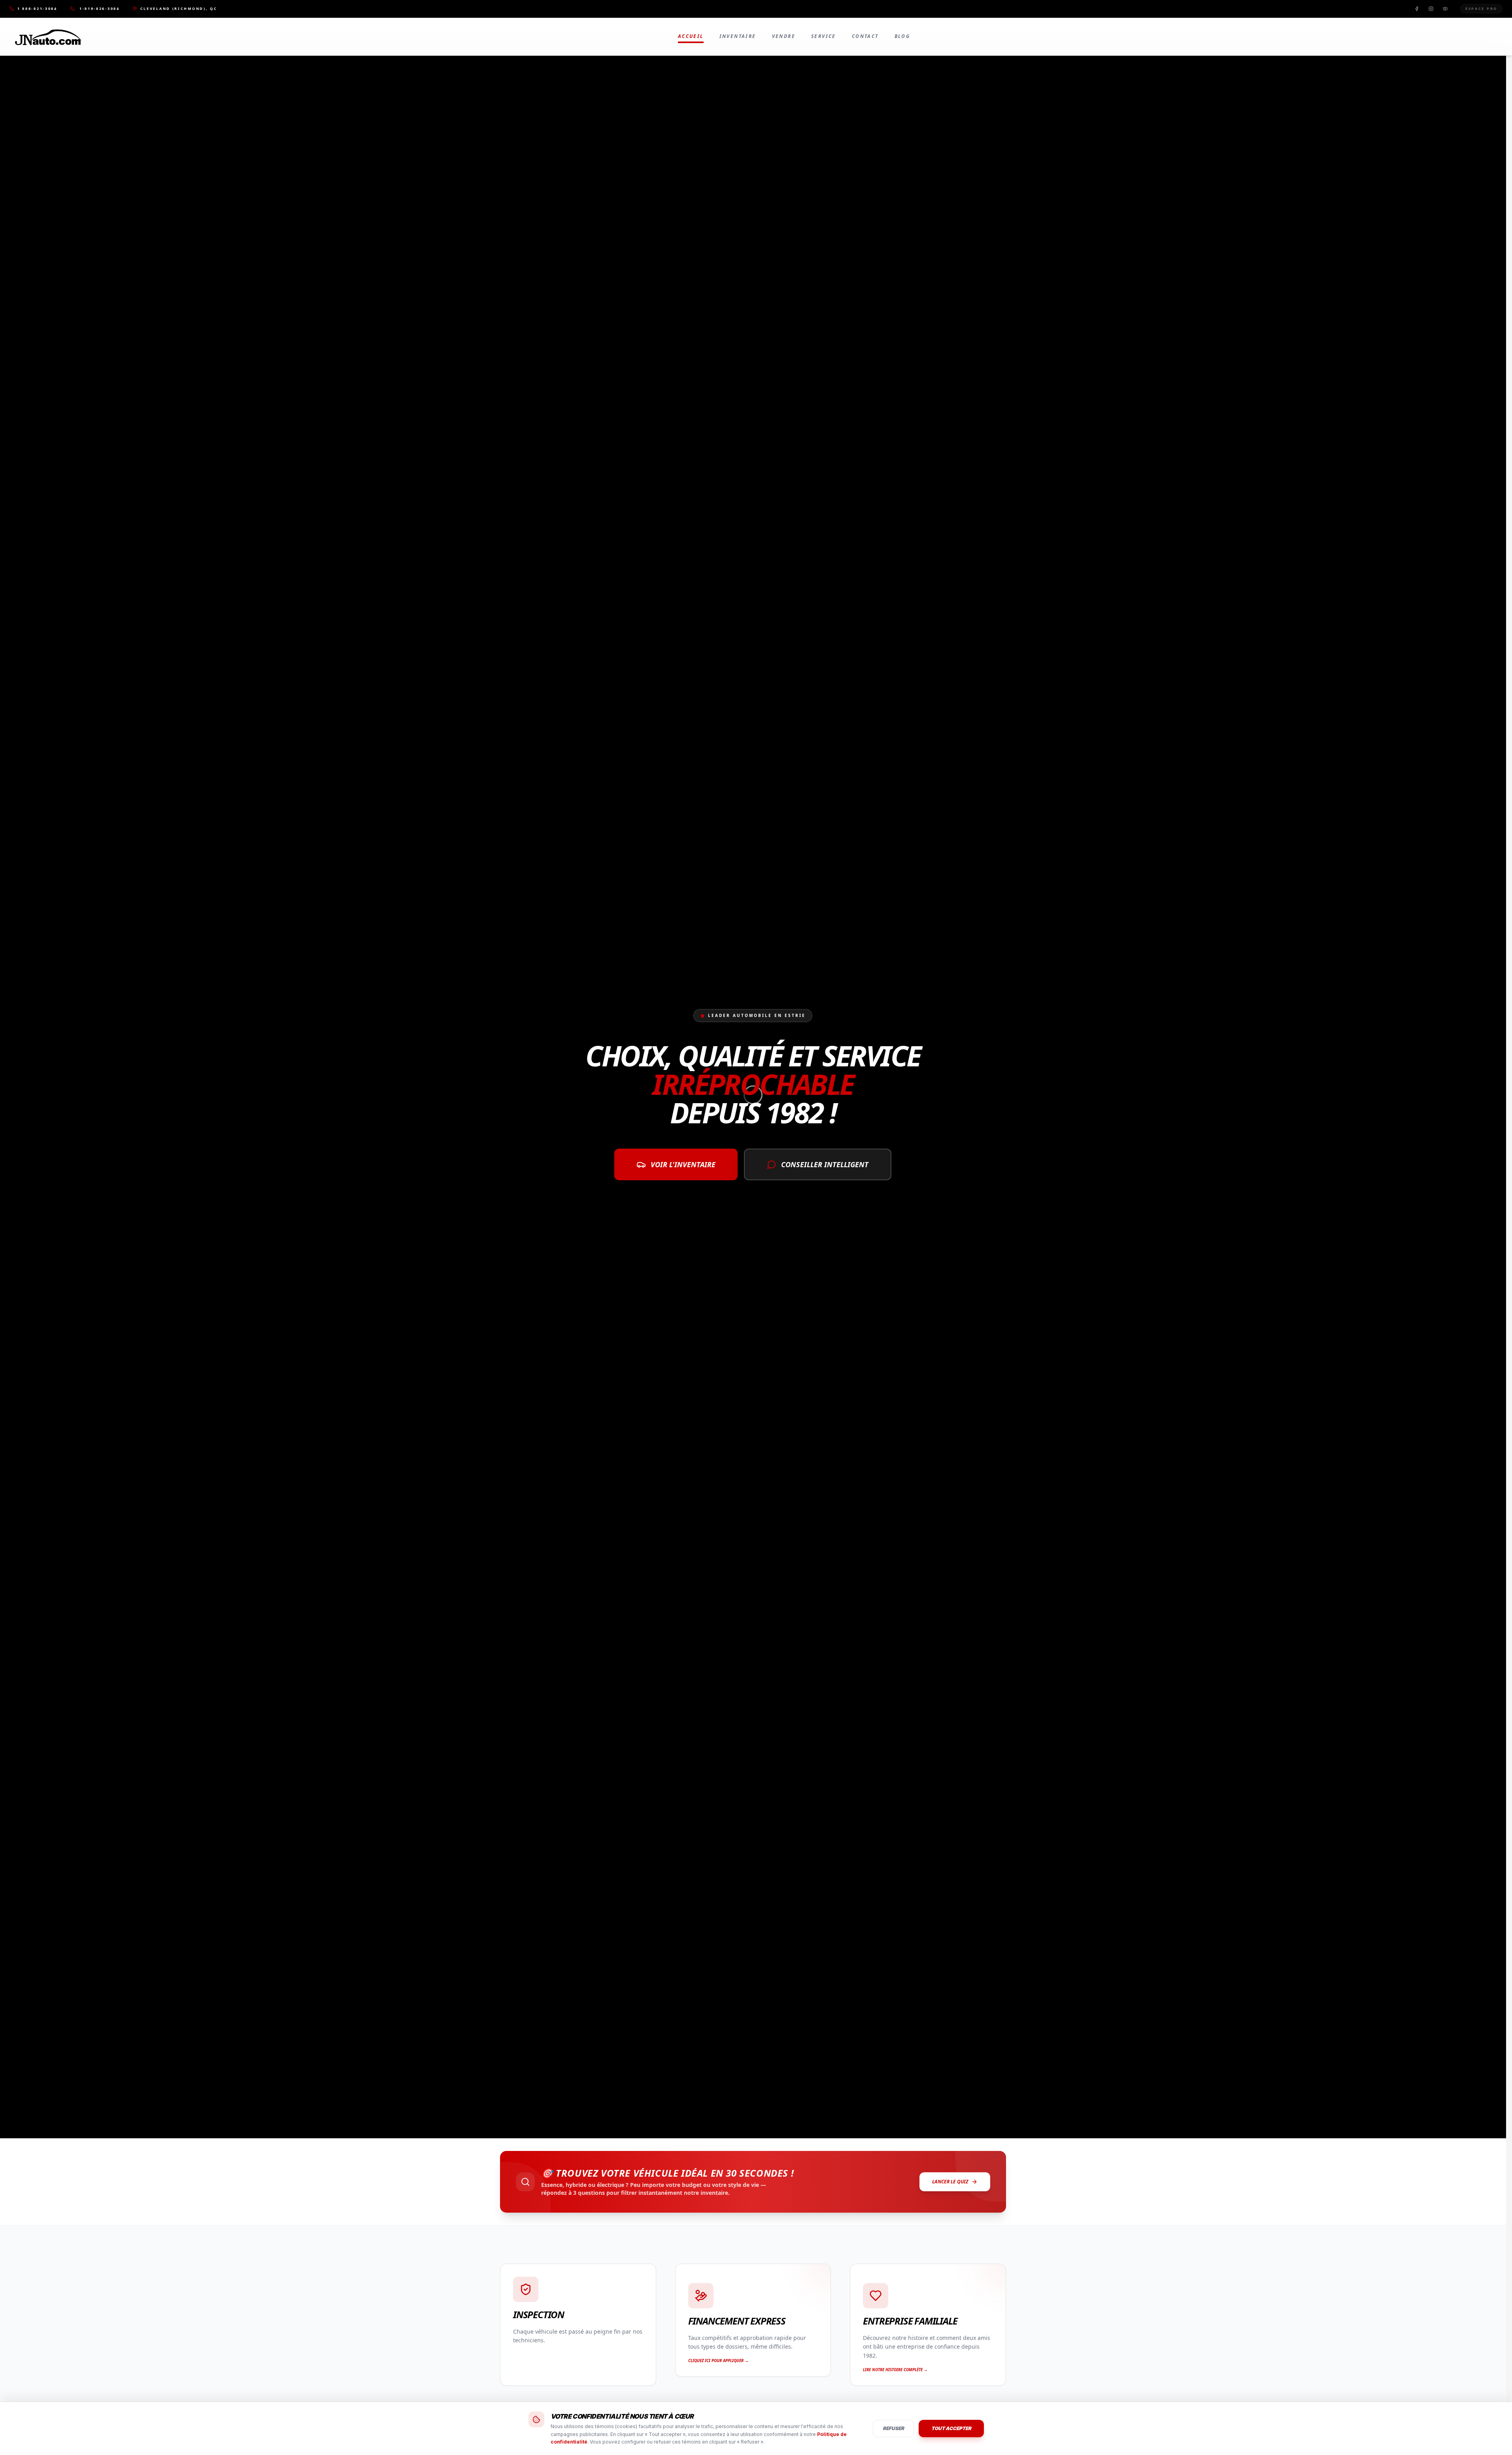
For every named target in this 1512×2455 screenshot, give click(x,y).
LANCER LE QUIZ (950, 2182)
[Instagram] (1431, 9)
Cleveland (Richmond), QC (179, 9)
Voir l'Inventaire (683, 1164)
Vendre (784, 36)
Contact (865, 36)
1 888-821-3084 (37, 9)
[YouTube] (1445, 9)
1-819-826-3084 (100, 9)
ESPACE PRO (1481, 9)
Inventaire (738, 36)
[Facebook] (1417, 9)
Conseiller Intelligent (825, 1164)
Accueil (691, 36)
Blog (902, 36)
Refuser (893, 2428)
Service (824, 36)
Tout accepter (951, 2428)
